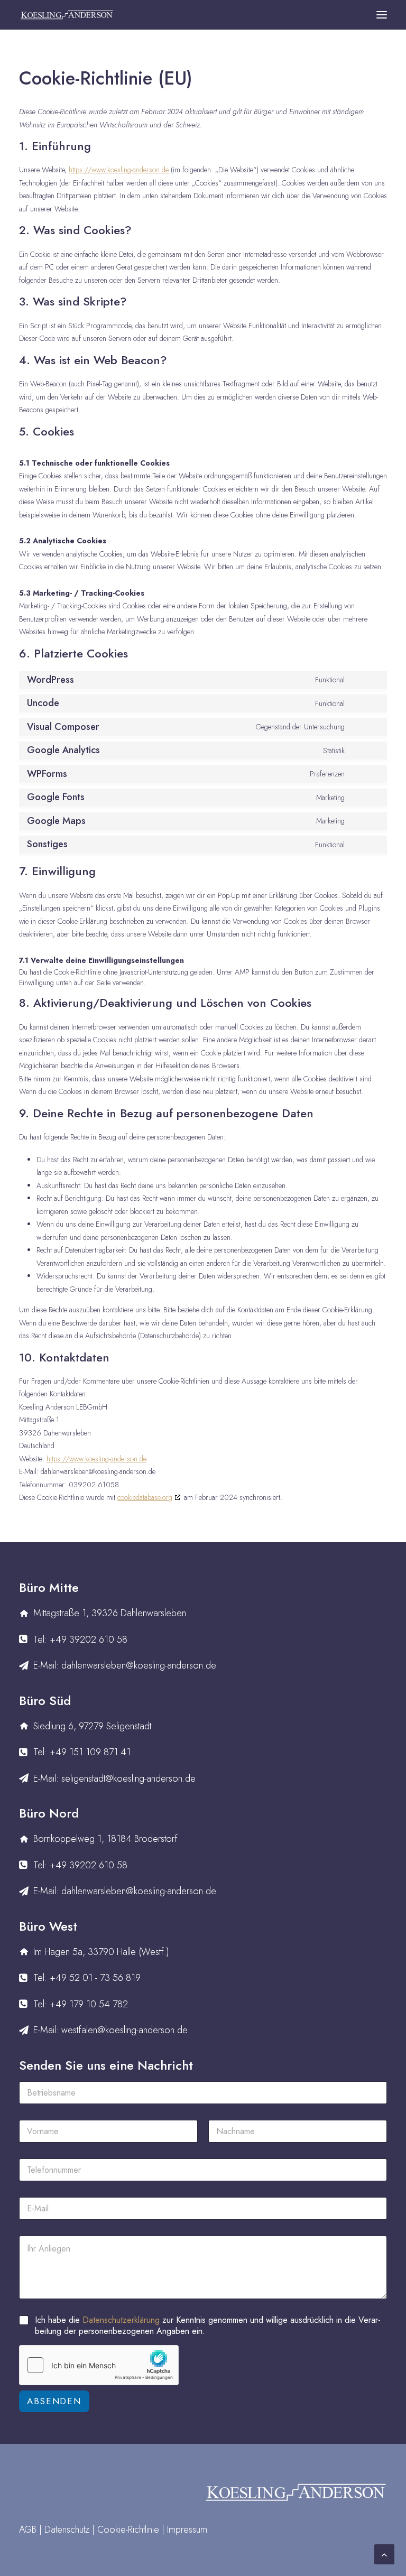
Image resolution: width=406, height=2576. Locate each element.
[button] (382, 15)
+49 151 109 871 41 (90, 1752)
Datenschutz (67, 2529)
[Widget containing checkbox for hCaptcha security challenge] (99, 2365)
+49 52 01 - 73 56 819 (95, 1978)
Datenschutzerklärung (121, 2320)
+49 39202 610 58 (89, 1639)
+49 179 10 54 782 (89, 2004)
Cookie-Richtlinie (128, 2529)
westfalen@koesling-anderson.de (124, 2030)
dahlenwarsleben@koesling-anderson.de (139, 1665)
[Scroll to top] (384, 2553)
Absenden (54, 2401)
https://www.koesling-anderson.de (119, 170)
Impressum (187, 2529)
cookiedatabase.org (145, 1497)
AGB (28, 2529)
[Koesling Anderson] (66, 15)
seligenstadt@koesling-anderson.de (128, 1778)
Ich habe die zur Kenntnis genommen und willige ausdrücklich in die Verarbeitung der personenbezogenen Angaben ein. (208, 2326)
